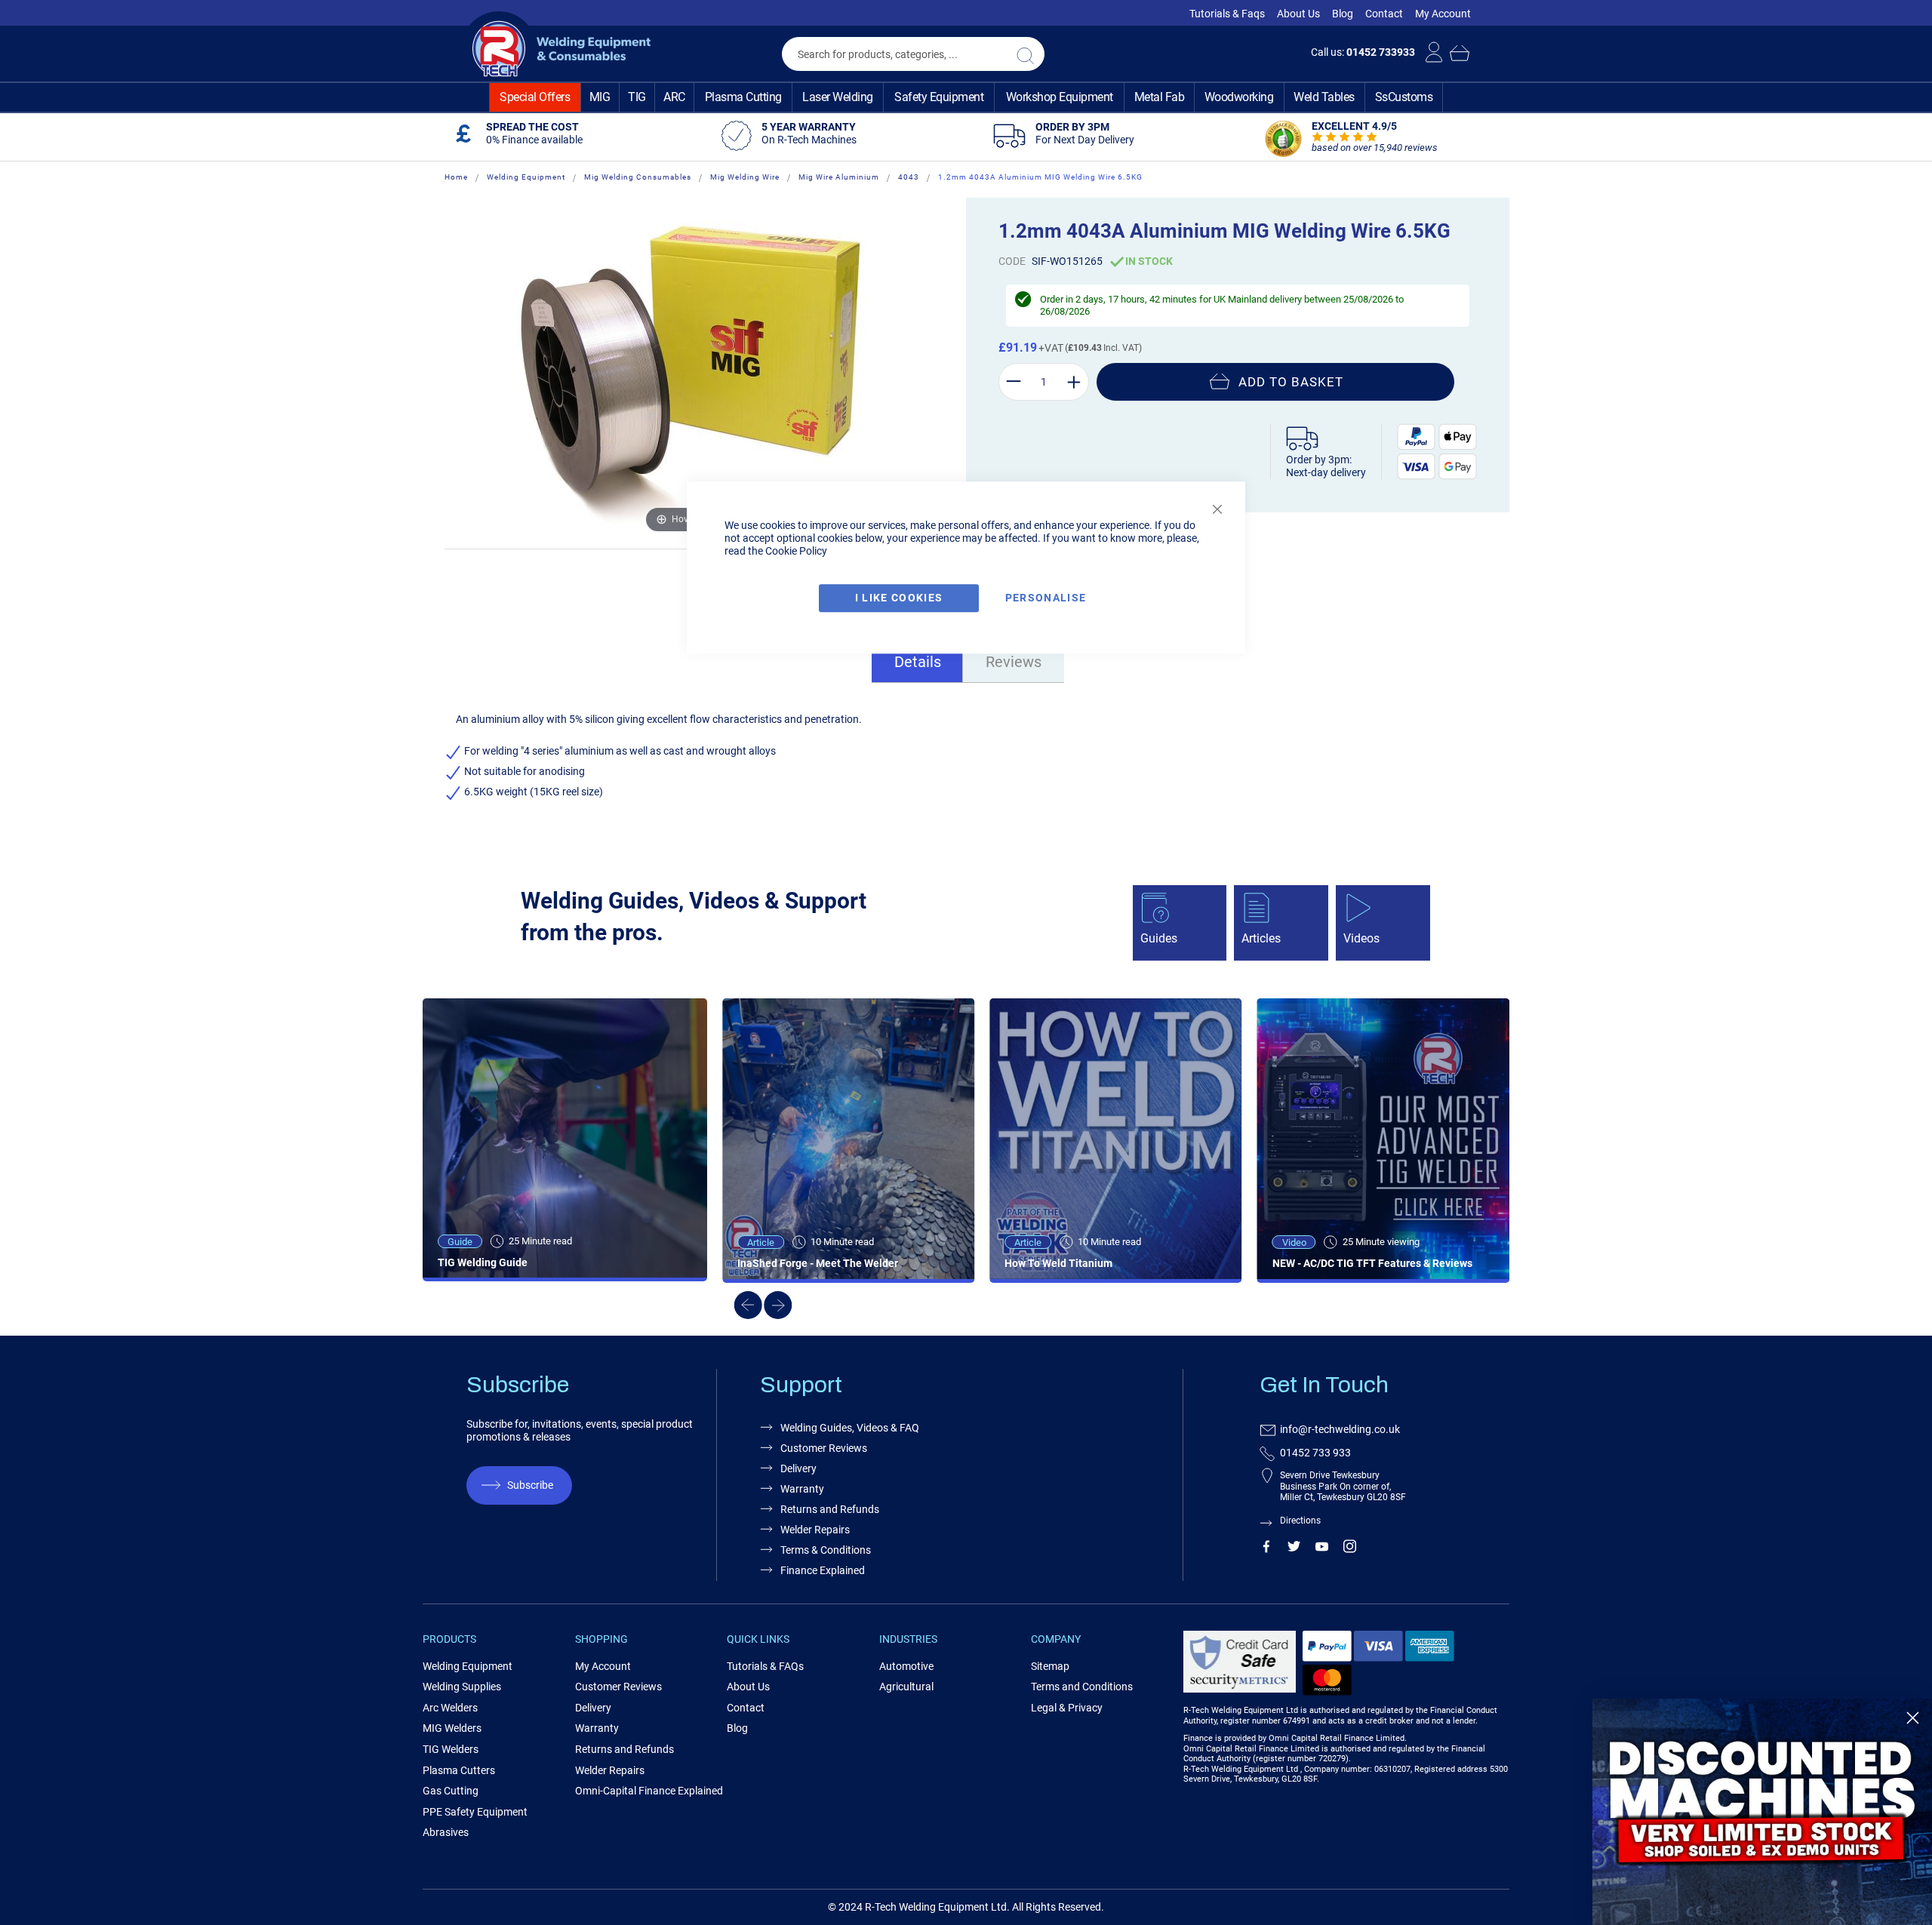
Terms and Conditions (1082, 1687)
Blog (1343, 14)
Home (456, 177)
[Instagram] (1350, 1549)
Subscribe (530, 1485)
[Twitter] (1294, 1549)
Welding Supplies (462, 1687)
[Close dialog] (1913, 1718)
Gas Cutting (451, 1791)
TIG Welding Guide (483, 1262)
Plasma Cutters (459, 1770)
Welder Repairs (815, 1530)
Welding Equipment (526, 177)
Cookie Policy (796, 551)
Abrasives (446, 1832)
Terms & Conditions (826, 1550)
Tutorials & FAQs (765, 1666)
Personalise (1046, 598)
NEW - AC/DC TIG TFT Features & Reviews (1372, 1263)
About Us (1298, 14)
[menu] (966, 97)
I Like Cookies (899, 598)
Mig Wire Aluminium (839, 177)
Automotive (906, 1666)
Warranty (802, 1489)
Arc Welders (450, 1708)
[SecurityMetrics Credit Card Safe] (1240, 1690)
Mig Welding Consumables (638, 177)
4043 (909, 177)
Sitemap (1050, 1666)
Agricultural (906, 1687)
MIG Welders (452, 1728)
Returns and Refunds (830, 1509)
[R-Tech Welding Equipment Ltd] (556, 49)
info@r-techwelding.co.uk (1340, 1429)
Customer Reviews (824, 1448)
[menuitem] (535, 97)
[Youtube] (1322, 1549)
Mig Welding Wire (745, 177)
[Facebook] (1266, 1549)
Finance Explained (823, 1570)
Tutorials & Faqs (1227, 14)
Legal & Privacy (1067, 1708)
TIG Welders (451, 1749)
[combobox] (913, 54)
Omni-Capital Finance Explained (649, 1791)
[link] (1762, 1812)
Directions (1300, 1521)
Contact (1384, 14)
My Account (1443, 14)
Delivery (798, 1468)
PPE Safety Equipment (475, 1812)
